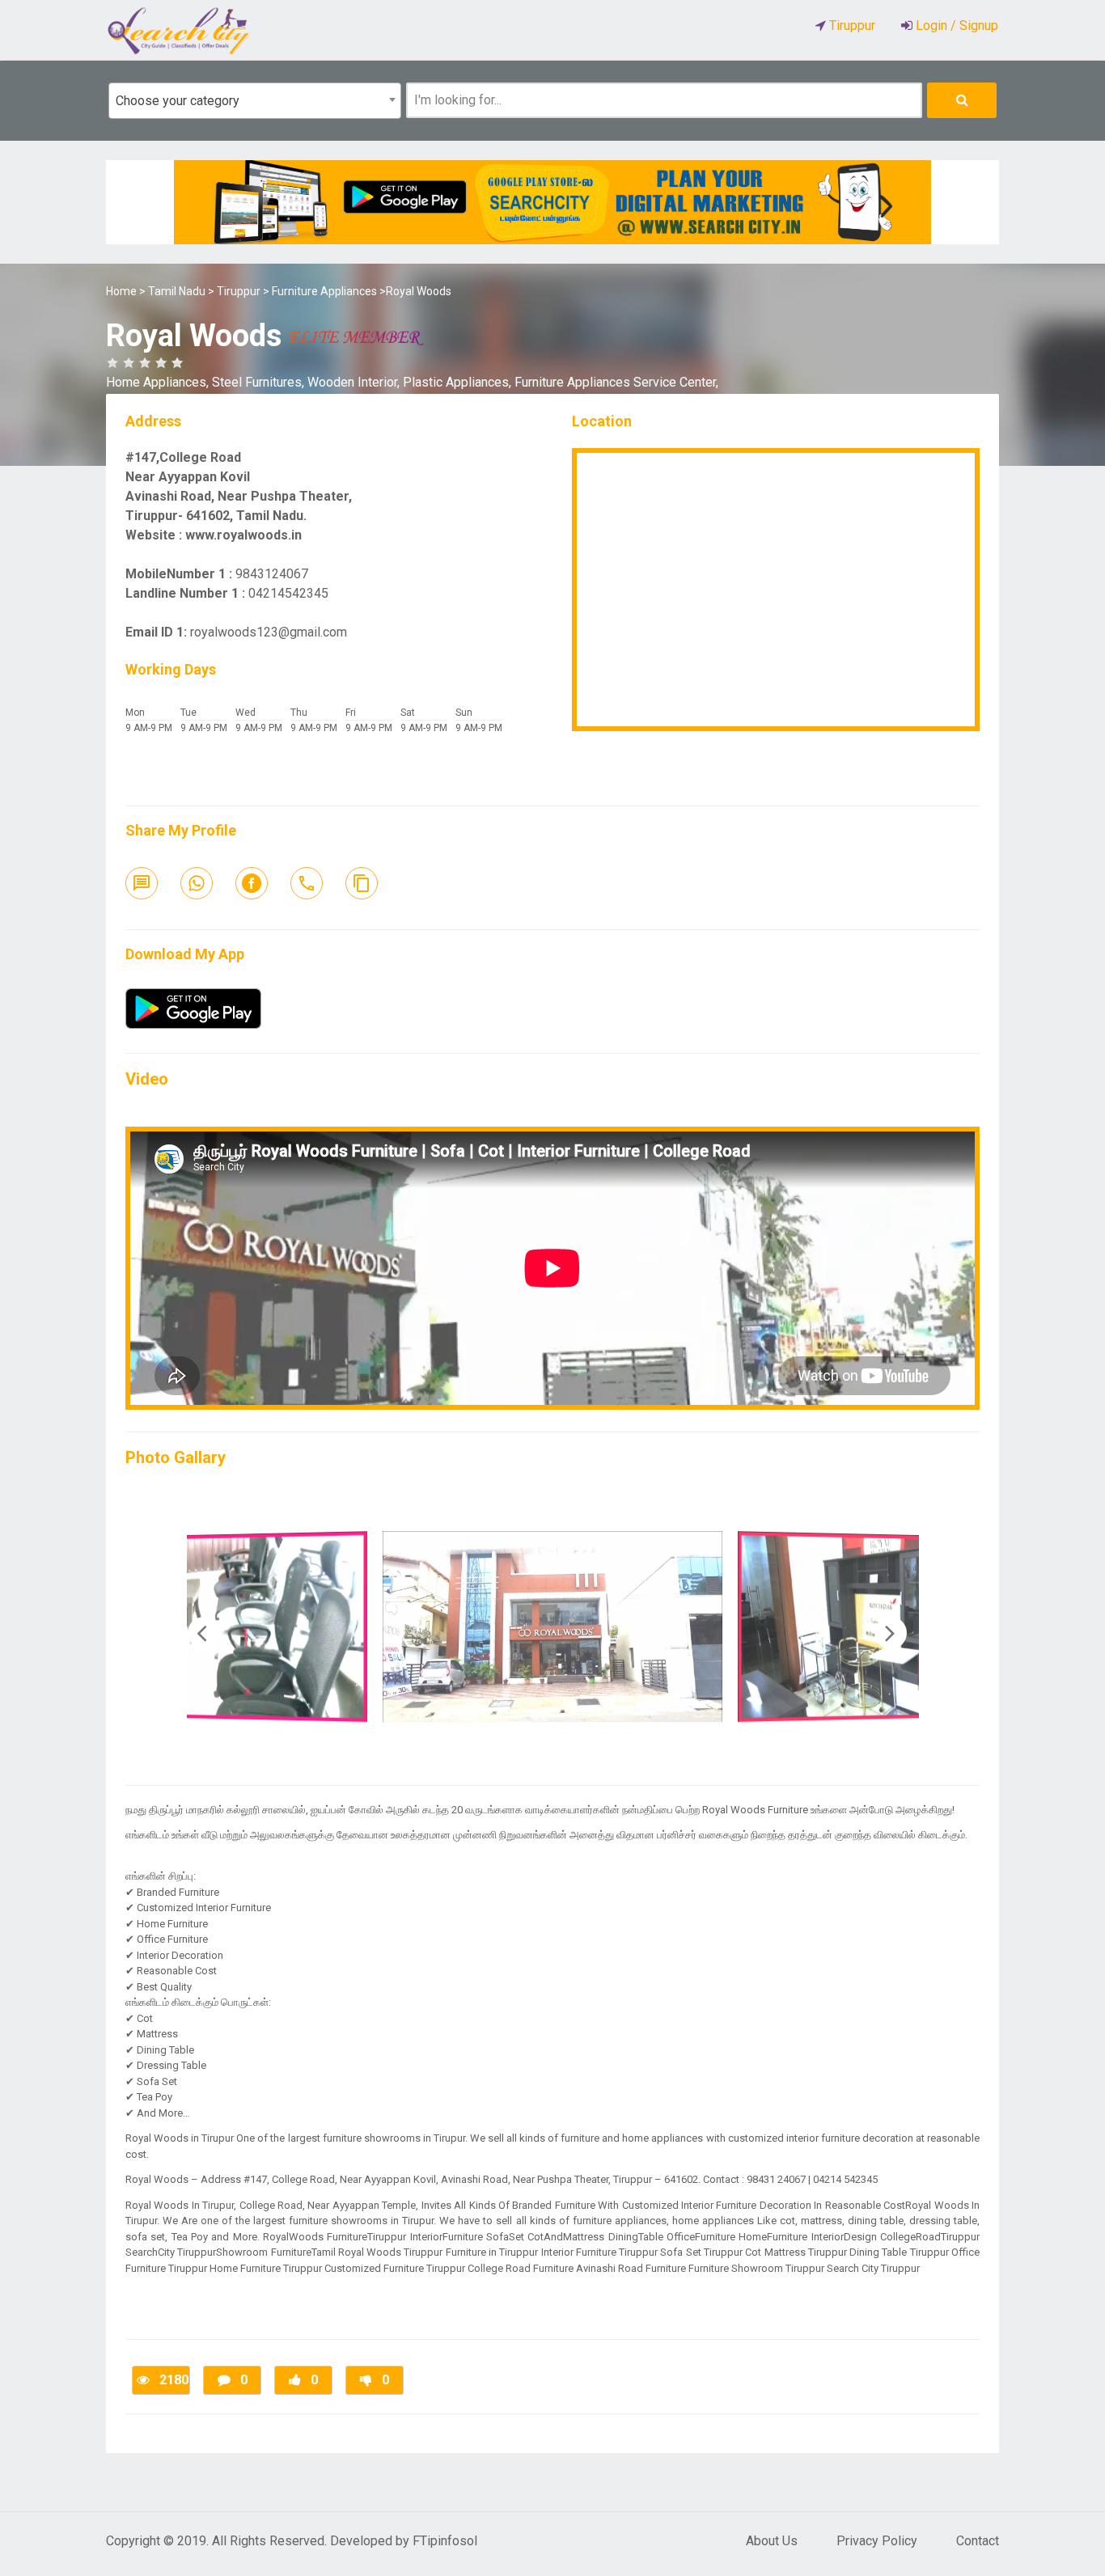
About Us (772, 2541)
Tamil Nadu (177, 291)
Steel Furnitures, (260, 382)
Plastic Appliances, (459, 382)
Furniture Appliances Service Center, (616, 382)
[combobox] (255, 101)
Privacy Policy (877, 2541)
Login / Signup (955, 25)
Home (121, 291)
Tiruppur (239, 291)
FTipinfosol (445, 2541)
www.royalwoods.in (243, 535)
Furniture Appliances (324, 291)
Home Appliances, (159, 382)
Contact (978, 2541)
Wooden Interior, (355, 382)
